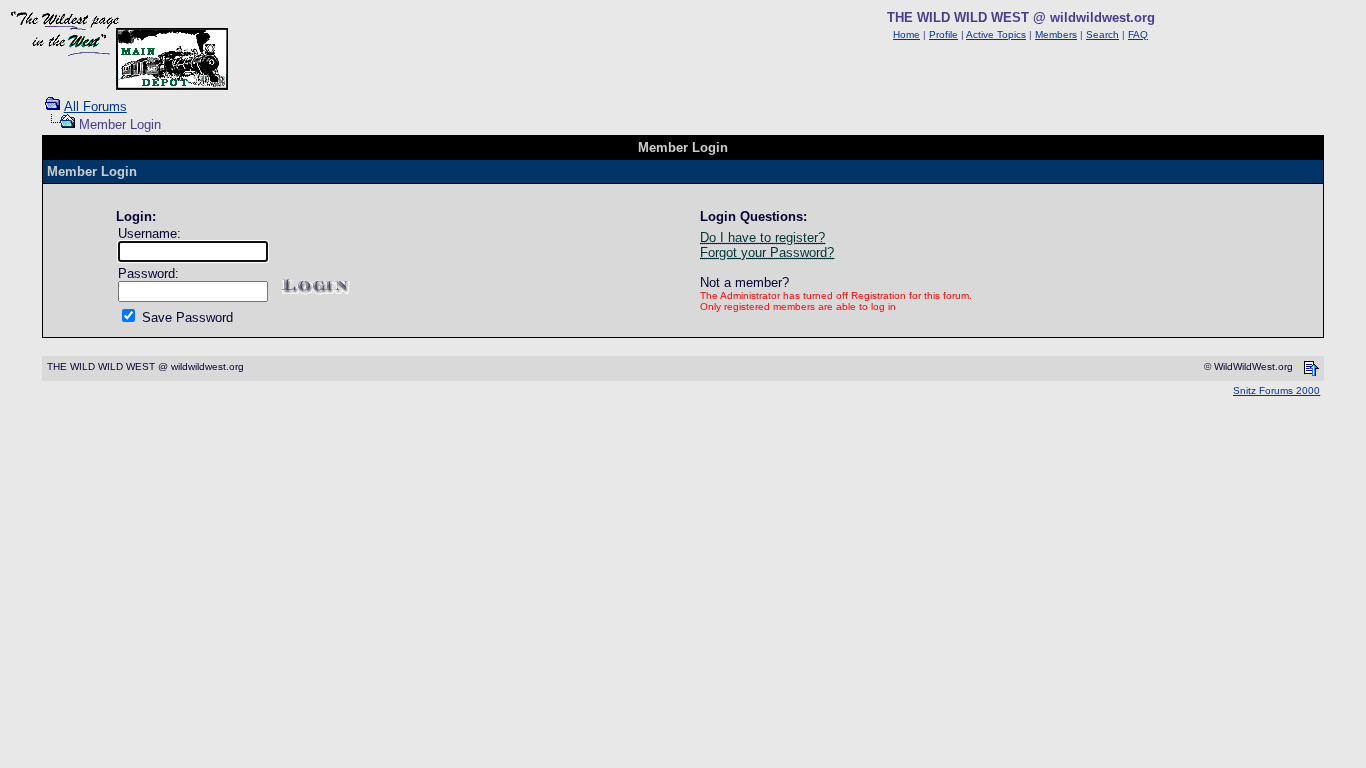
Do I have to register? (762, 237)
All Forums (95, 106)
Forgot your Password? (767, 252)
